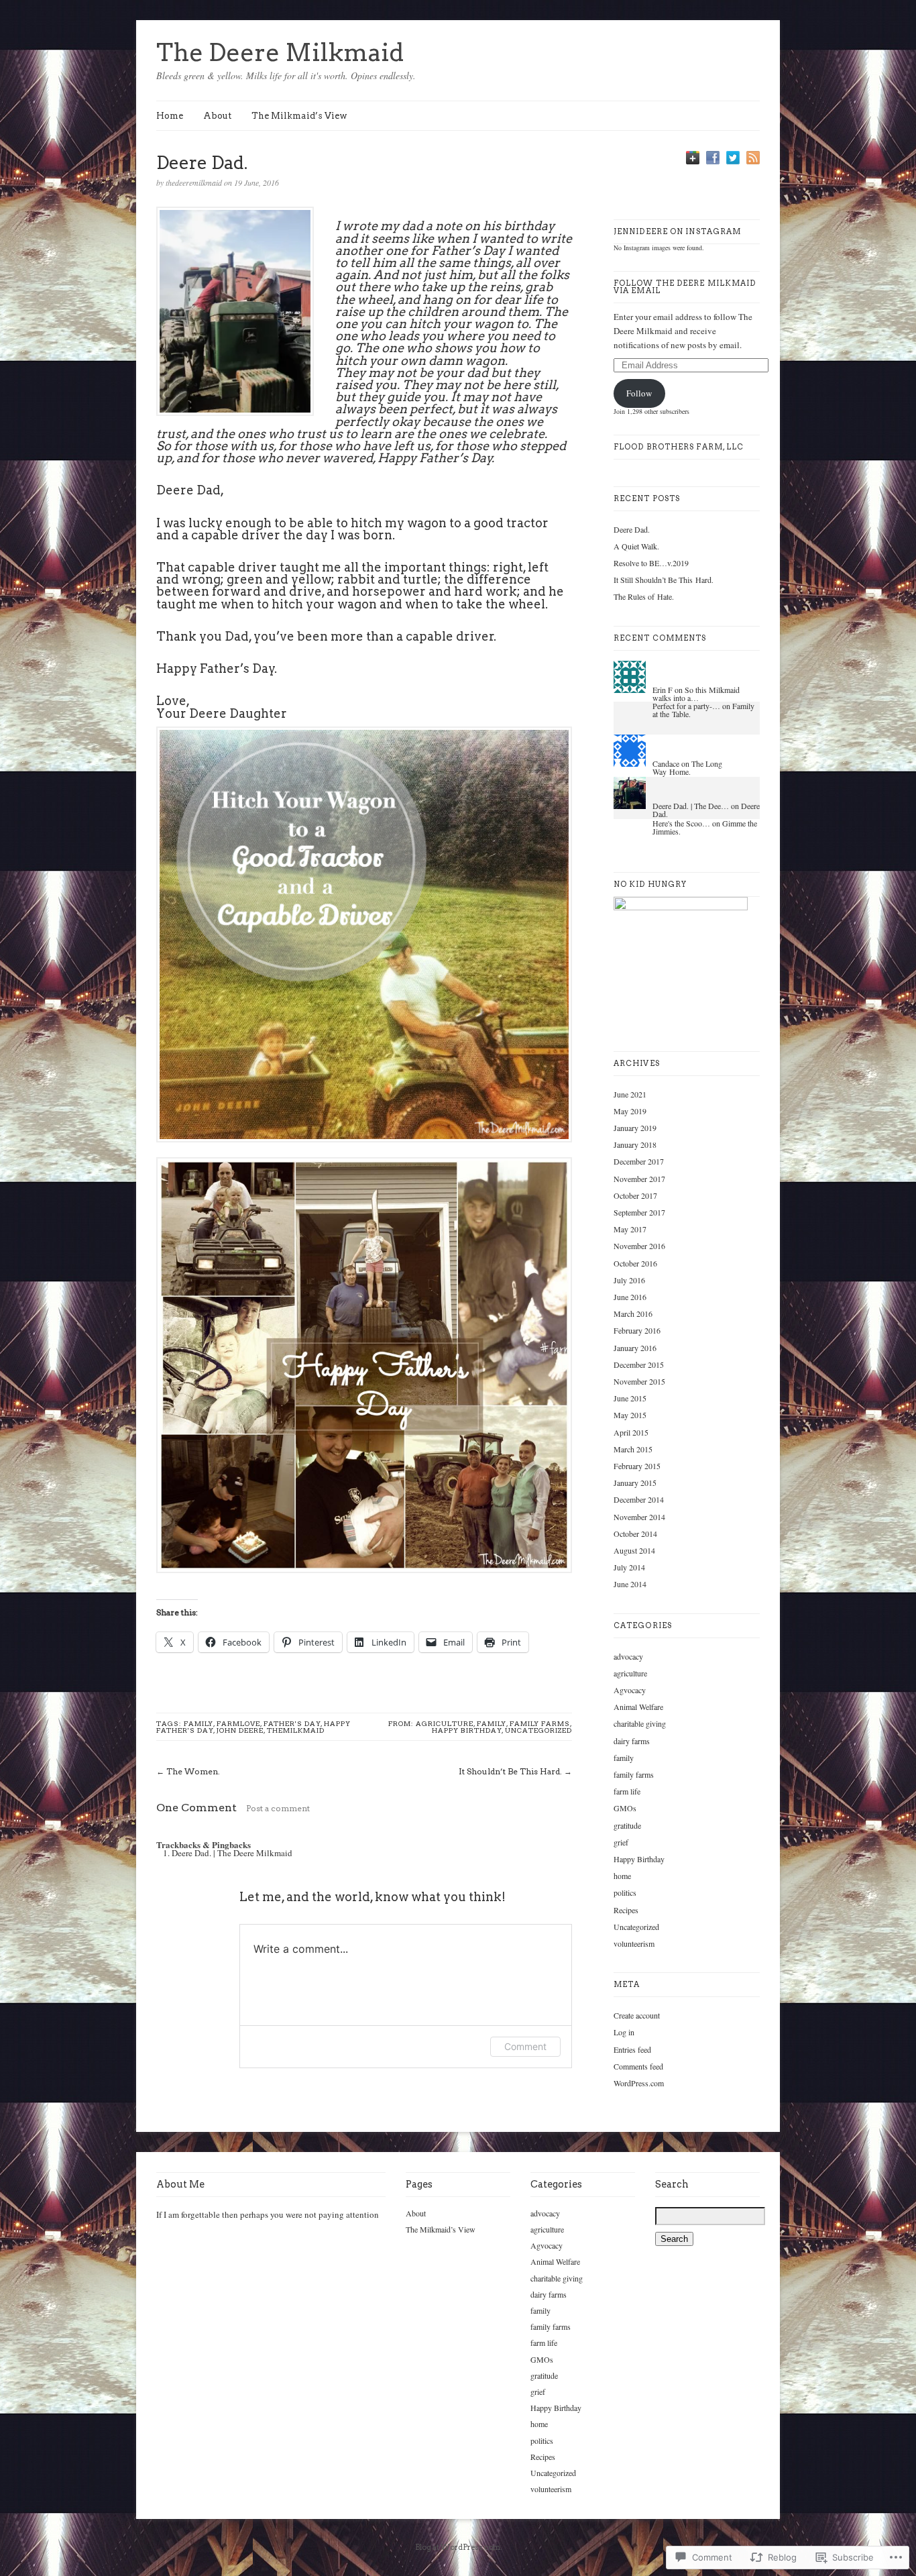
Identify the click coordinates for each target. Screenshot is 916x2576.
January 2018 (635, 1144)
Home (170, 116)
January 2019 (635, 1128)
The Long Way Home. (687, 767)
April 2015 (631, 1432)
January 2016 (635, 1348)
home (622, 1876)
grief (621, 1842)
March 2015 (633, 1449)
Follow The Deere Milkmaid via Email (685, 287)
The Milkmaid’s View (299, 116)
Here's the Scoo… (681, 823)
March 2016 (633, 1313)
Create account (637, 2015)
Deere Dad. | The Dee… (691, 806)
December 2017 (639, 1161)
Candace (666, 763)
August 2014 (634, 1550)
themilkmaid (296, 1730)
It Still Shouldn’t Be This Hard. (664, 580)
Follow (639, 393)
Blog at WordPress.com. (458, 2547)
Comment (525, 2046)
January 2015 (635, 1483)
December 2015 (639, 1364)
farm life (627, 1791)
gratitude (627, 1825)
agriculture (445, 1723)
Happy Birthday (467, 1730)
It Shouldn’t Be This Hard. (510, 1771)
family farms (540, 1723)
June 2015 (630, 1398)
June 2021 (630, 1094)
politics (625, 1892)
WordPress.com (639, 2083)
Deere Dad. (632, 529)
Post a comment (278, 1808)
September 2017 (639, 1212)
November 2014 (639, 1517)
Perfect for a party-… (686, 706)
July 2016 (629, 1280)
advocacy (628, 1656)
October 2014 (635, 1534)
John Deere (240, 1730)
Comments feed (638, 2066)
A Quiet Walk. (636, 546)
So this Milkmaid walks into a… (696, 694)
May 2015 (630, 1415)
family (198, 1723)
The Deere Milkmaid (280, 52)
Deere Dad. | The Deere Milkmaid (232, 1853)
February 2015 (637, 1466)
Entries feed (632, 2049)
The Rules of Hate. (644, 596)
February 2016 (637, 1330)
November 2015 (639, 1381)
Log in (624, 2032)
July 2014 (629, 1567)
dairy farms (632, 1741)
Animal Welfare (638, 1707)
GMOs (625, 1808)
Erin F (663, 690)
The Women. (193, 1771)
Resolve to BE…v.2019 (651, 563)
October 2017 (635, 1195)
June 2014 (630, 1584)
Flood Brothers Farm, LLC (679, 447)
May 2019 (630, 1111)
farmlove (238, 1723)
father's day (292, 1723)
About (217, 116)
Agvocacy (630, 1690)
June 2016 (630, 1297)
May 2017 (630, 1229)
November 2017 (639, 1179)
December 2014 (639, 1499)
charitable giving (640, 1723)
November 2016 (639, 1246)
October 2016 (635, 1263)
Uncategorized (538, 1730)
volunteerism (634, 1943)
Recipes (626, 1910)
